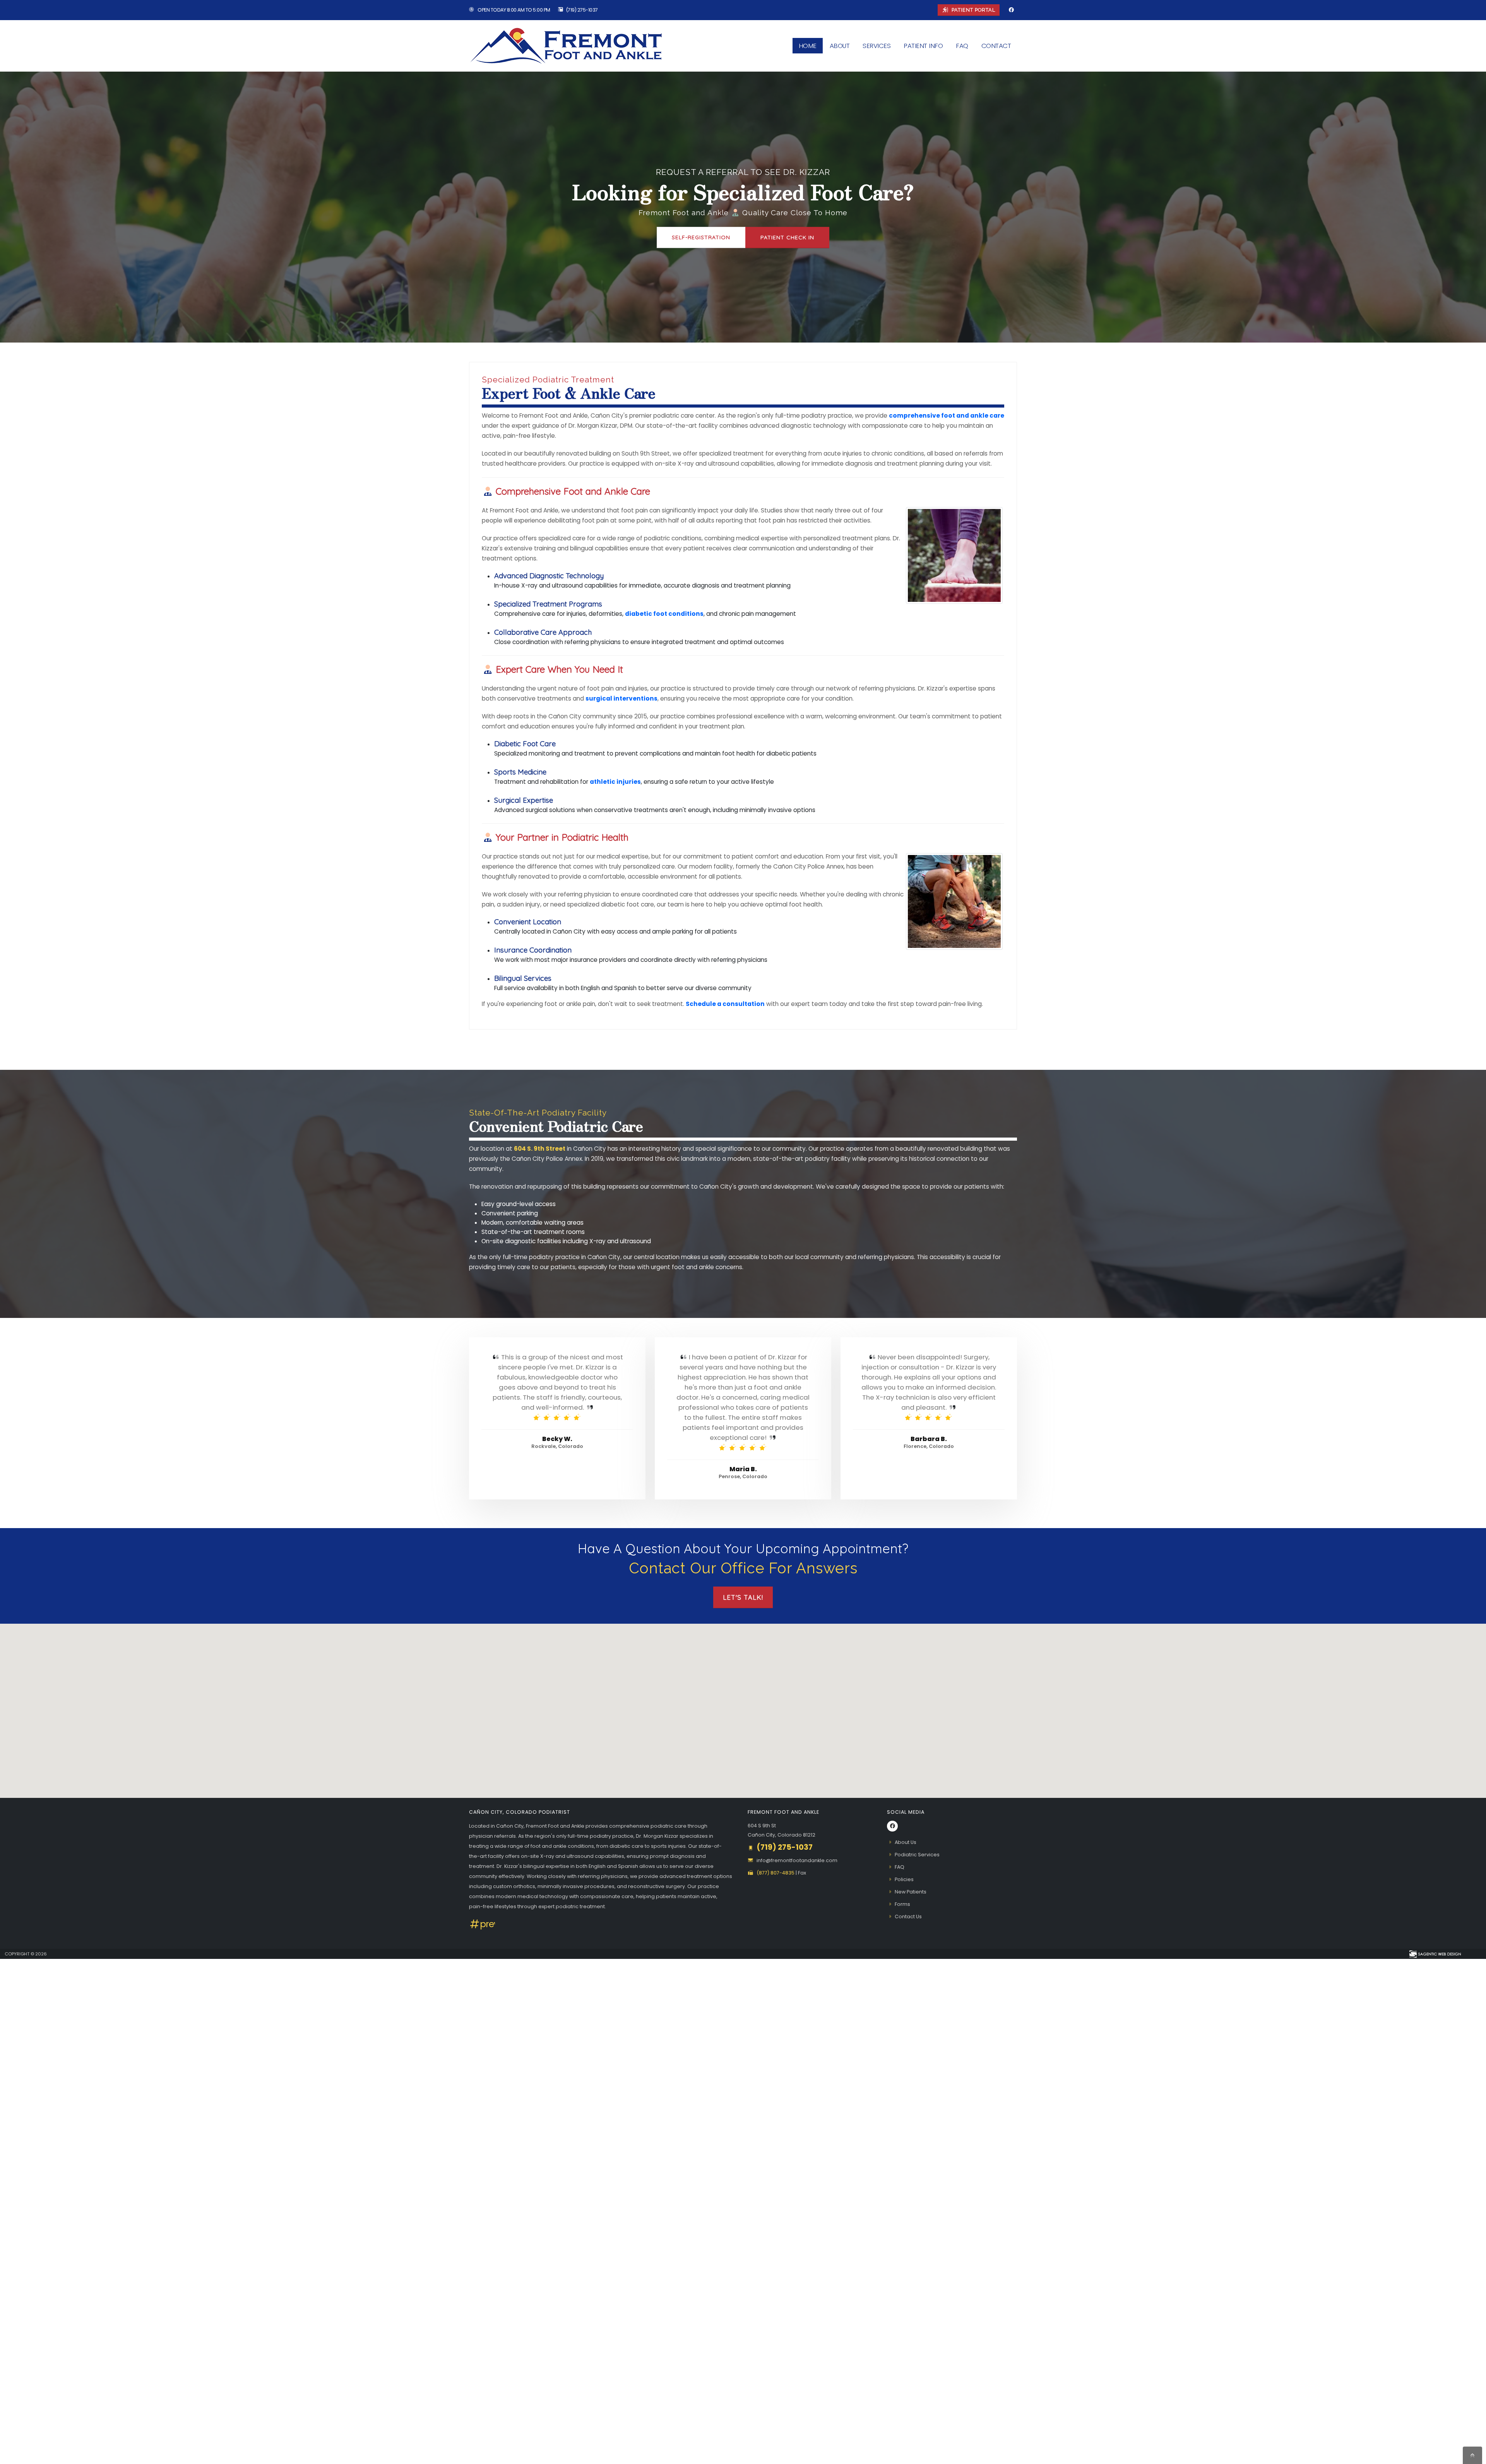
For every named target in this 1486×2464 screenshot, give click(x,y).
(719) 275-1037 (582, 10)
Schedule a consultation (725, 1004)
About (840, 46)
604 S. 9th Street (540, 1149)
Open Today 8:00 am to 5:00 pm (514, 10)
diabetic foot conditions (664, 614)
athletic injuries (615, 782)
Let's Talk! (743, 1597)
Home (808, 46)
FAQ (962, 46)
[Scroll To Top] (1472, 2455)
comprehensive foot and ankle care (947, 416)
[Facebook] (1011, 10)
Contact (996, 46)
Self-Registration (701, 237)
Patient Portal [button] (973, 10)
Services (877, 46)
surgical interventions (621, 698)
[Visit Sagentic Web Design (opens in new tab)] (1435, 1954)
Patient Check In (787, 237)
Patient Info (923, 46)
